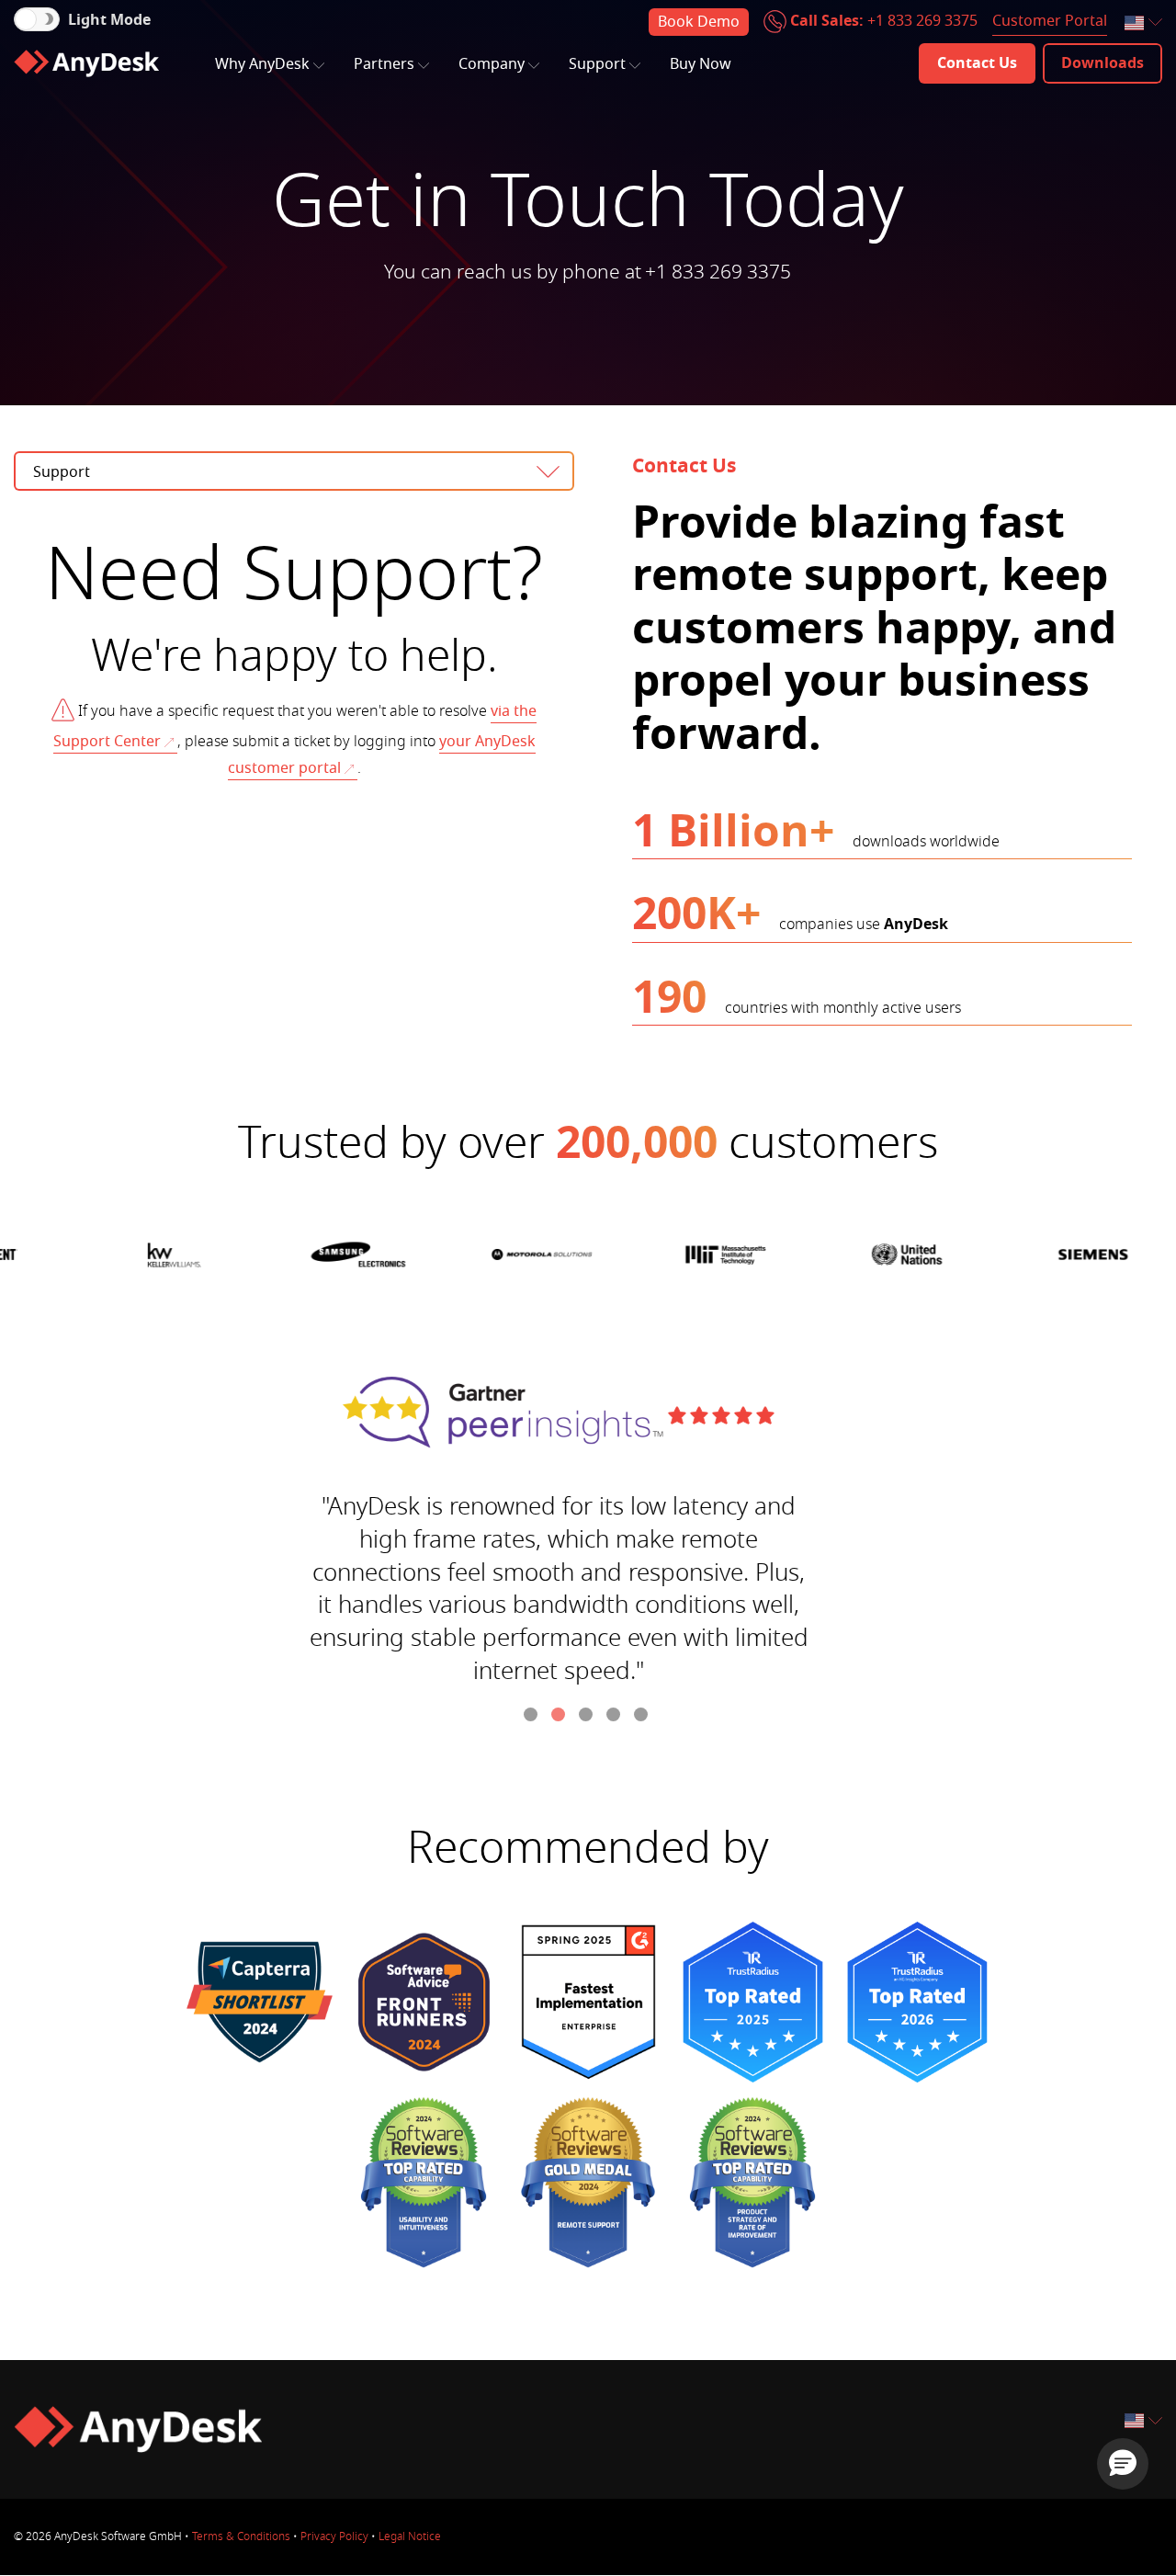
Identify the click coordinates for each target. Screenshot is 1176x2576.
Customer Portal (1050, 21)
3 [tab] (588, 1717)
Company (492, 64)
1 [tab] (533, 1717)
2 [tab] (560, 1717)
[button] (1123, 2464)
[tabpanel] (588, 1536)
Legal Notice (410, 2536)
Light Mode (109, 20)
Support (597, 64)
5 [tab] (643, 1717)
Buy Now (701, 64)
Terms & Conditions (241, 2536)
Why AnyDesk (262, 64)
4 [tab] (616, 1717)
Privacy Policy (334, 2536)
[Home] (86, 63)
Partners (384, 64)
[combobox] (1145, 23)
